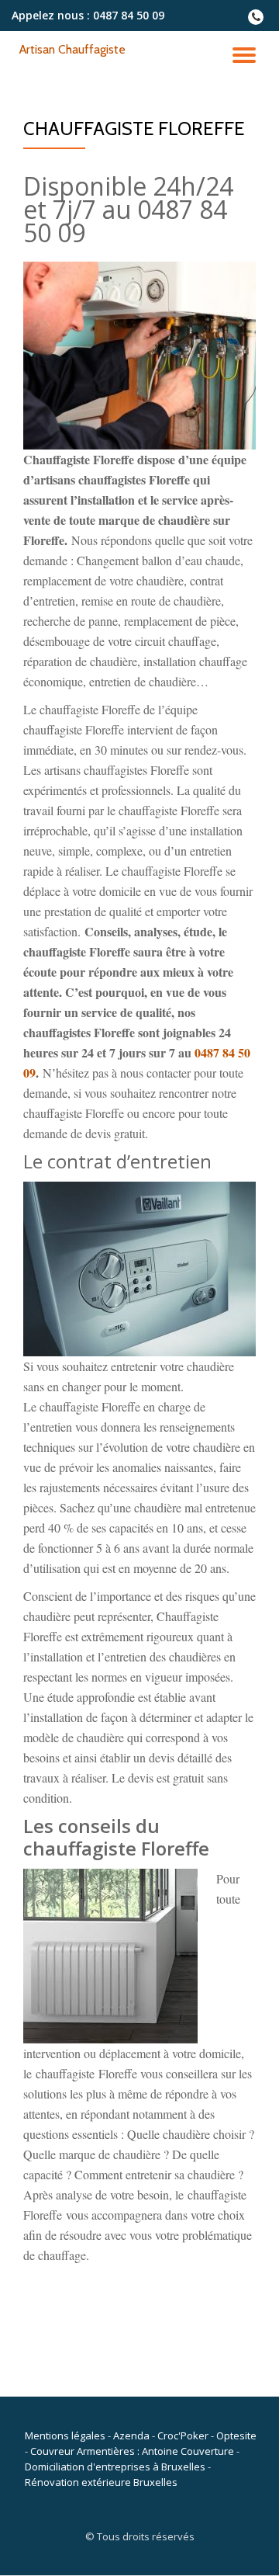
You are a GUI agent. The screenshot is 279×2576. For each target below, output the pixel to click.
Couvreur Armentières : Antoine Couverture (132, 2451)
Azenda (131, 2435)
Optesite (236, 2435)
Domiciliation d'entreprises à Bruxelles (115, 2467)
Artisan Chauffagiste (72, 49)
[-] (256, 21)
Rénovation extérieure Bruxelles (101, 2482)
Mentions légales (65, 2435)
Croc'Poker (183, 2435)
